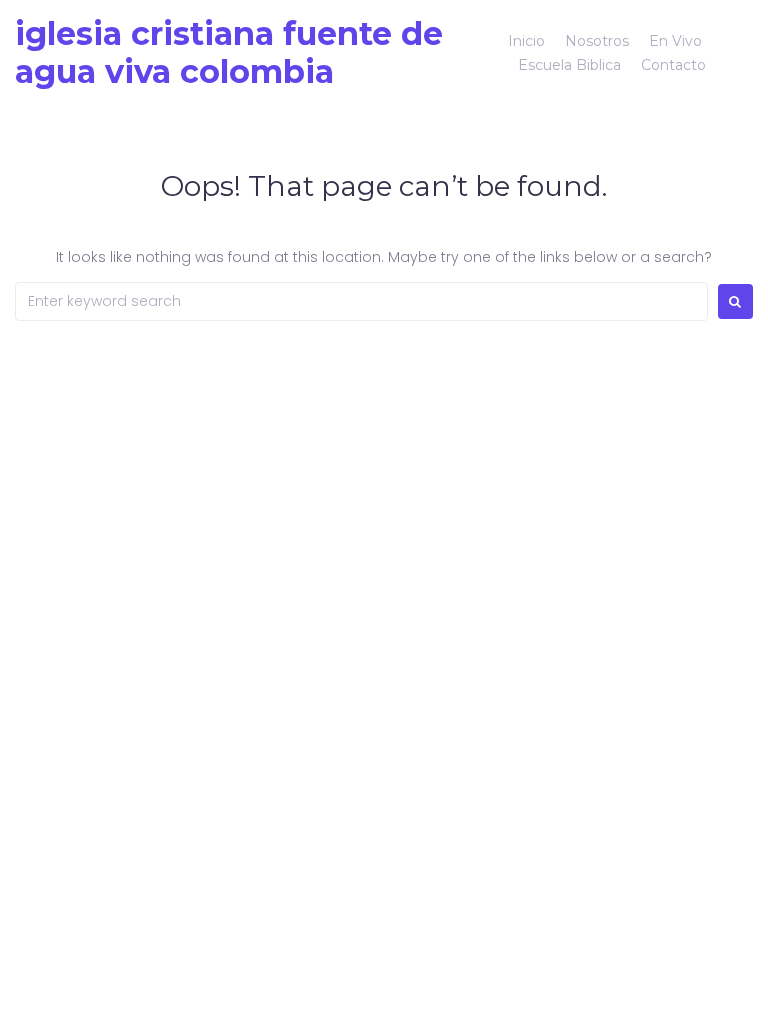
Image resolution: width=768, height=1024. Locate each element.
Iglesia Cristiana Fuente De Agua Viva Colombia (229, 52)
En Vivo (675, 41)
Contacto (673, 65)
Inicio (526, 41)
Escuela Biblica (569, 65)
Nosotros (597, 41)
